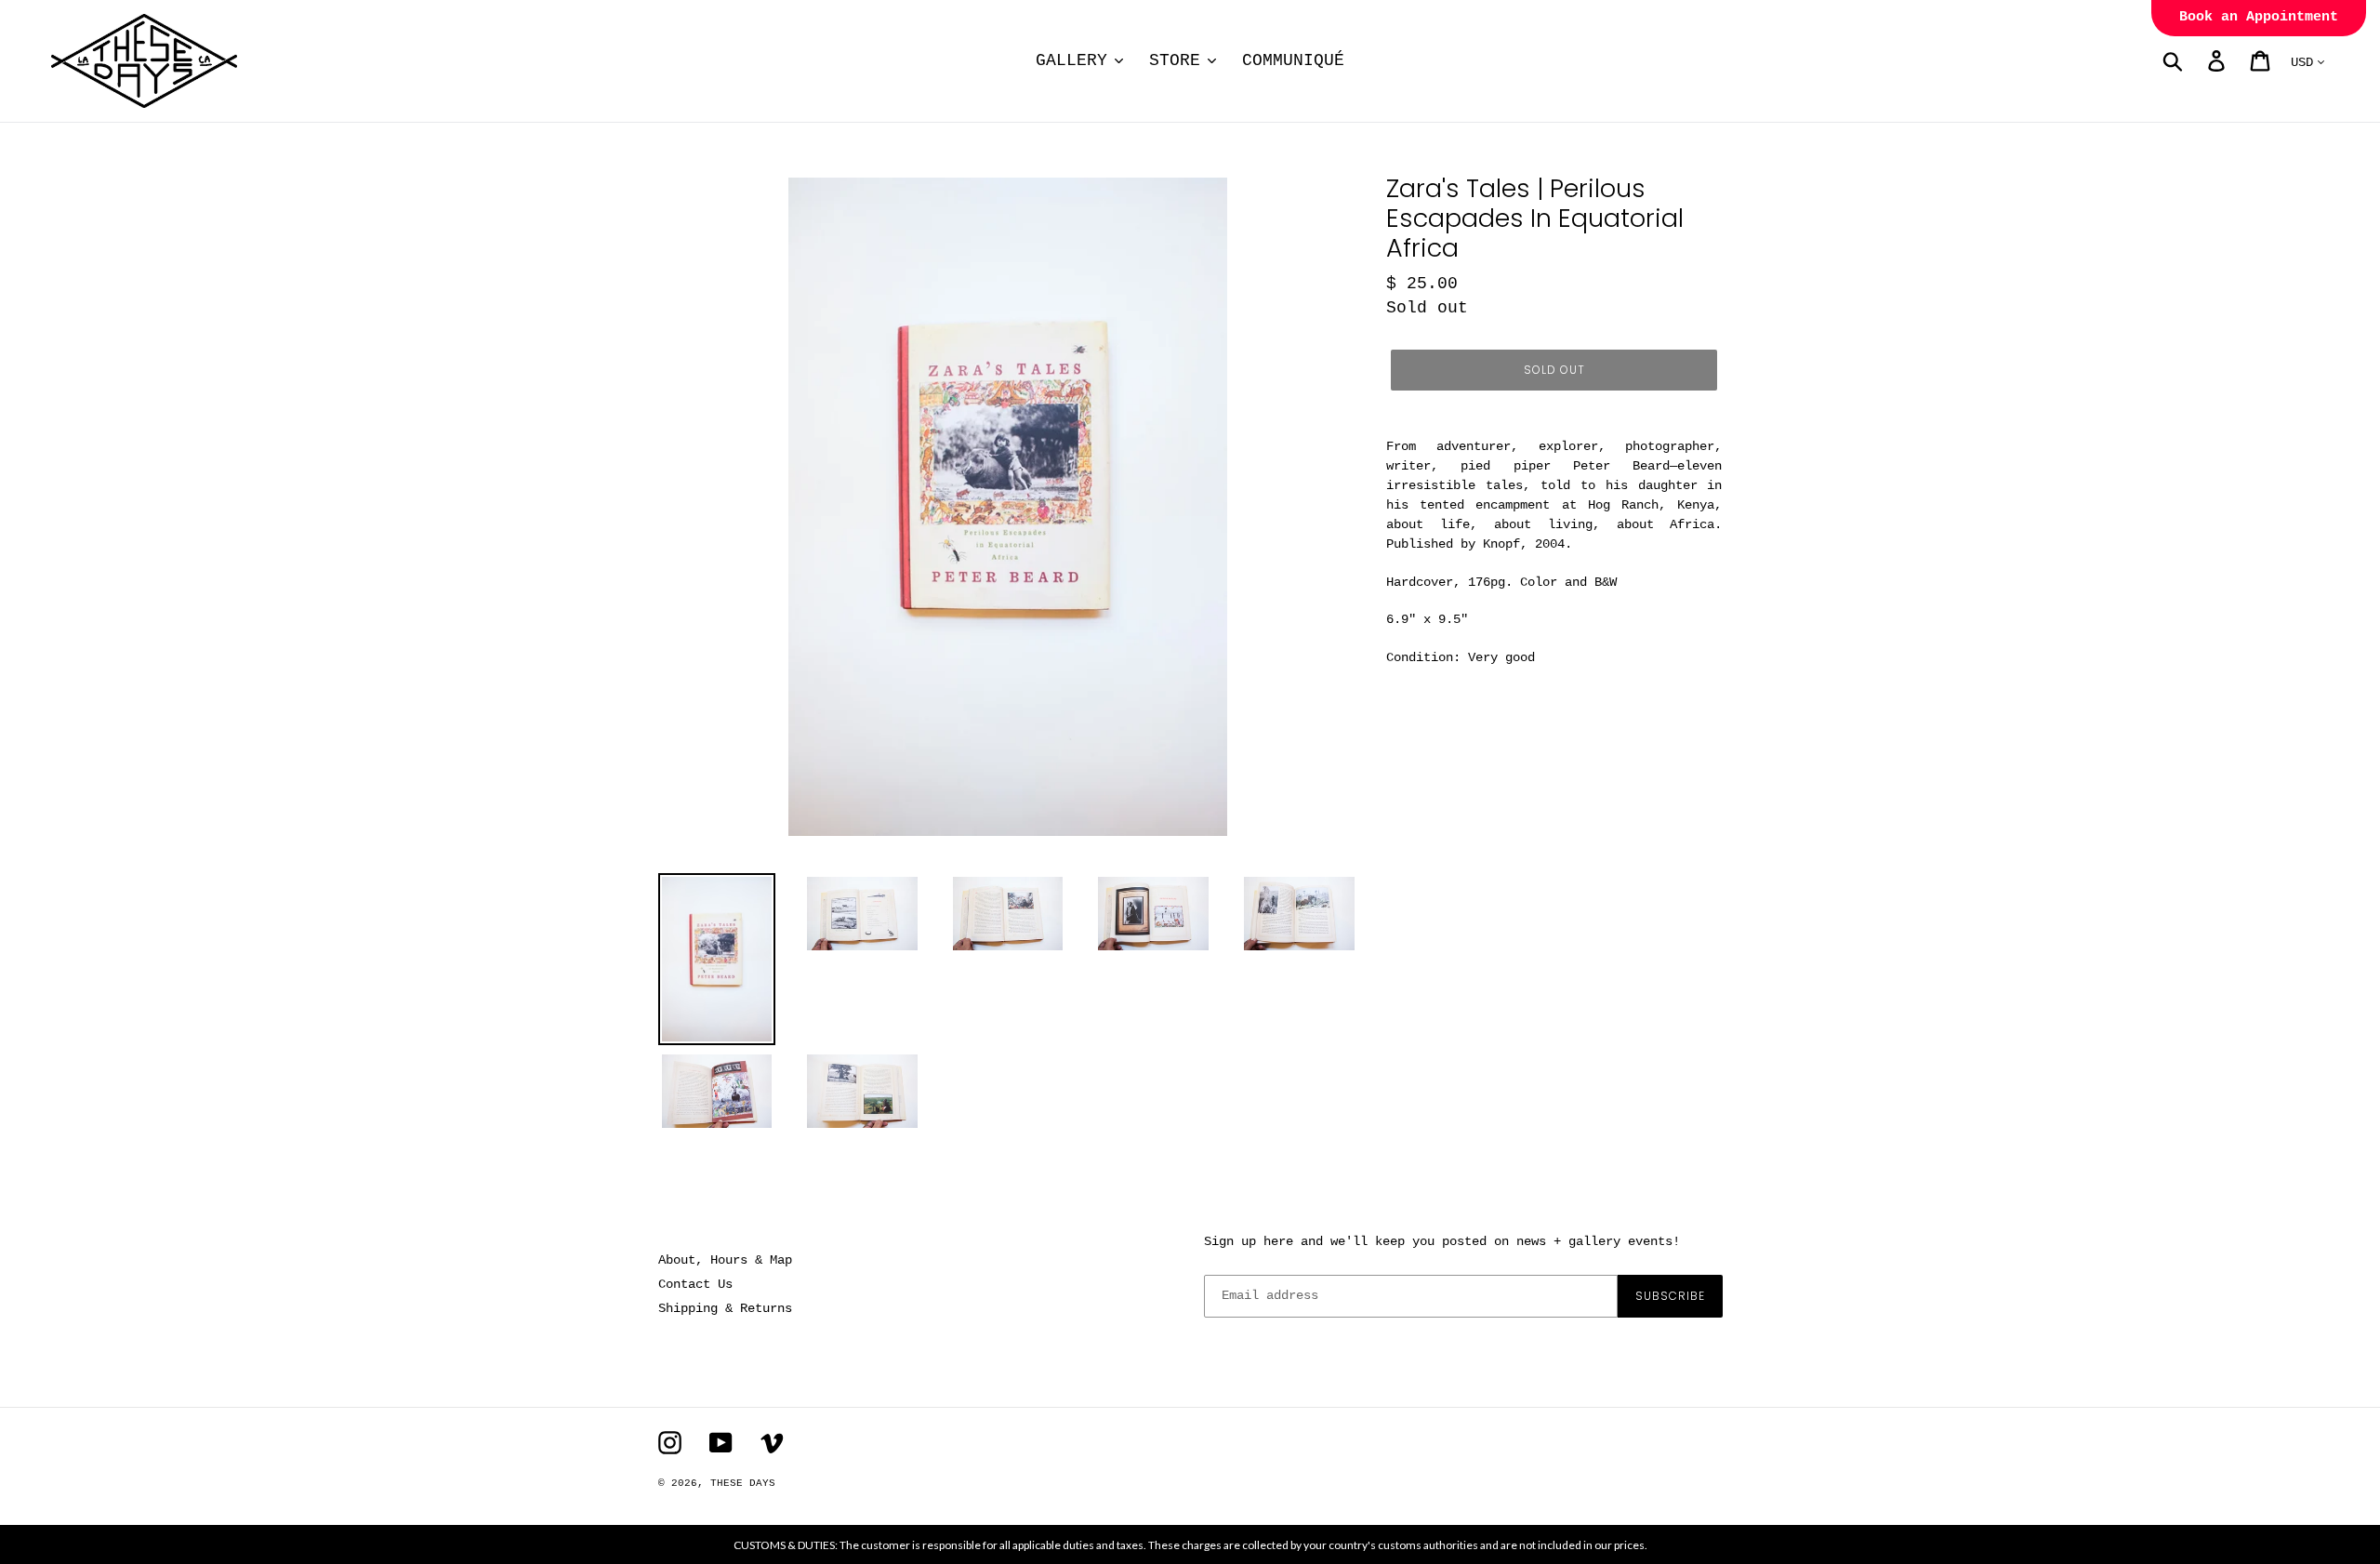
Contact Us (695, 1284)
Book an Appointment (2259, 17)
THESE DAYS (743, 1483)
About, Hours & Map (725, 1260)
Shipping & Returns (725, 1308)
